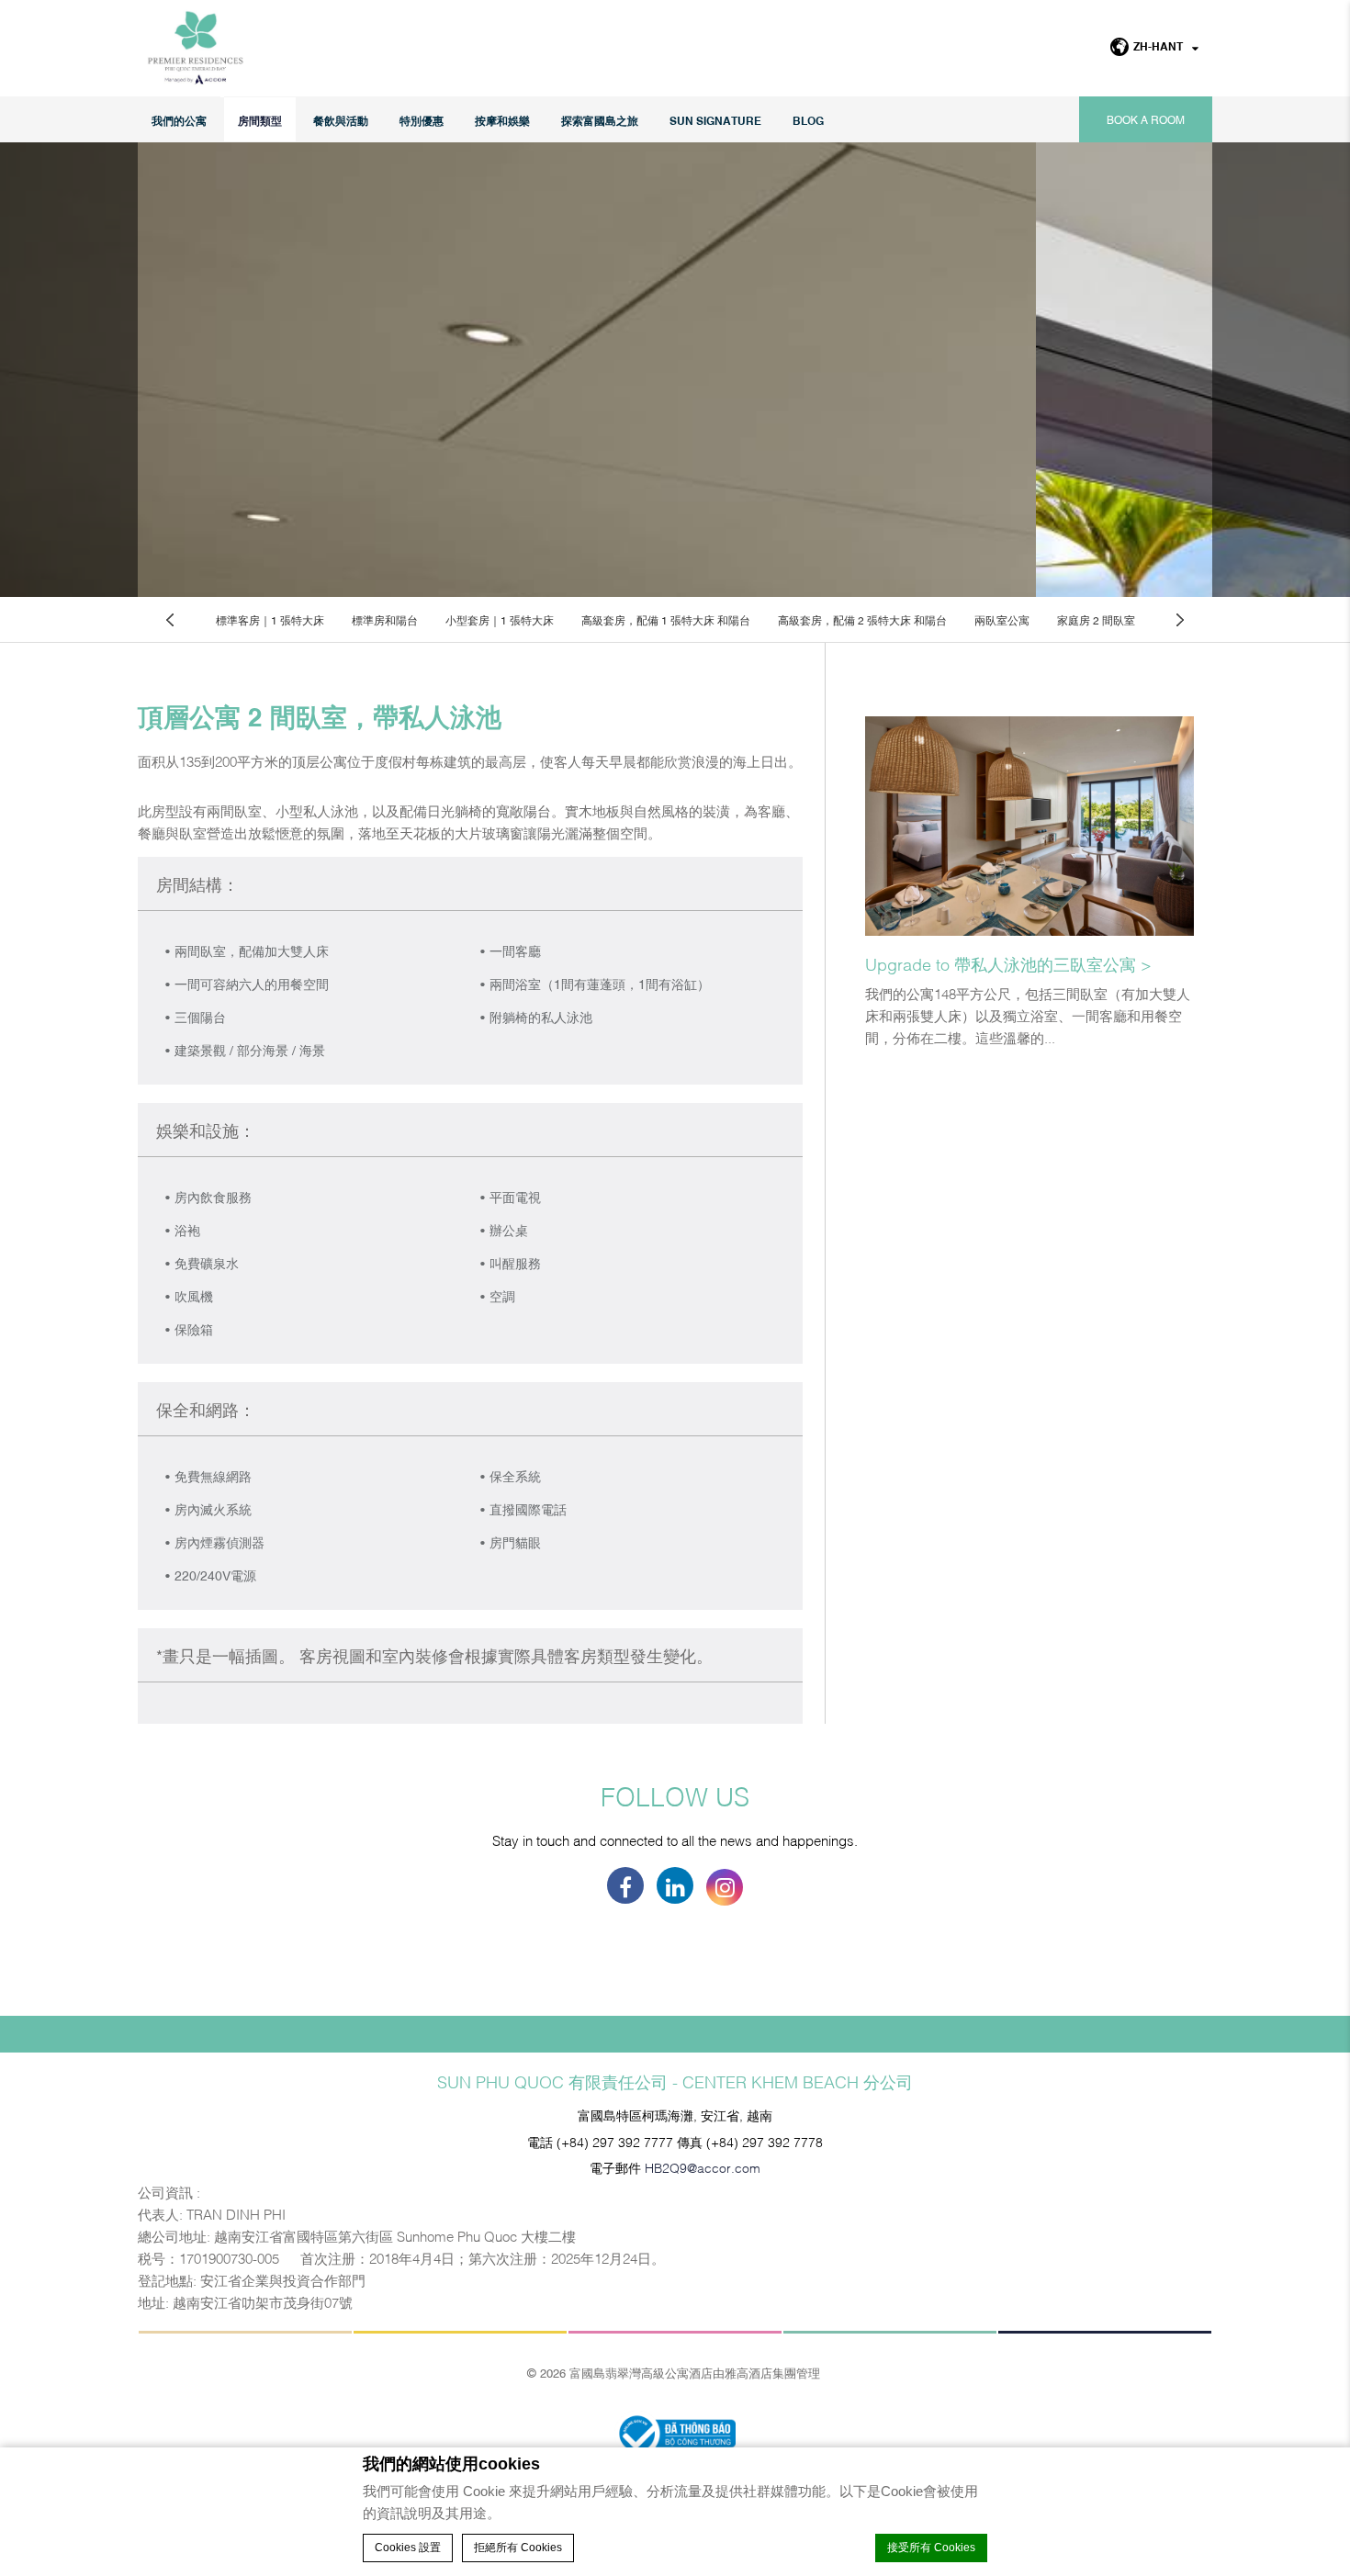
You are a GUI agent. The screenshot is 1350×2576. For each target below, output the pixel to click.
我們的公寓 (179, 120)
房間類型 (260, 120)
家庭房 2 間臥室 (1096, 620)
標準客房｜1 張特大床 (270, 620)
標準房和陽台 (385, 620)
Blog (808, 120)
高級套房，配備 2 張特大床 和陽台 (862, 620)
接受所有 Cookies (931, 2548)
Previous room (170, 619)
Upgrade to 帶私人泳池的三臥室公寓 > (1008, 963)
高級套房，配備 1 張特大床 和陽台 (666, 620)
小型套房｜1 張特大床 (500, 620)
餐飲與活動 (341, 120)
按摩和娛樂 (502, 120)
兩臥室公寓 (1002, 620)
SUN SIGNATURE (715, 120)
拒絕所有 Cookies (518, 2548)
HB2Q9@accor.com (703, 2167)
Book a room (1146, 119)
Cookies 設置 (408, 2548)
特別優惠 (422, 120)
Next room (1180, 619)
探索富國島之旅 (600, 120)
